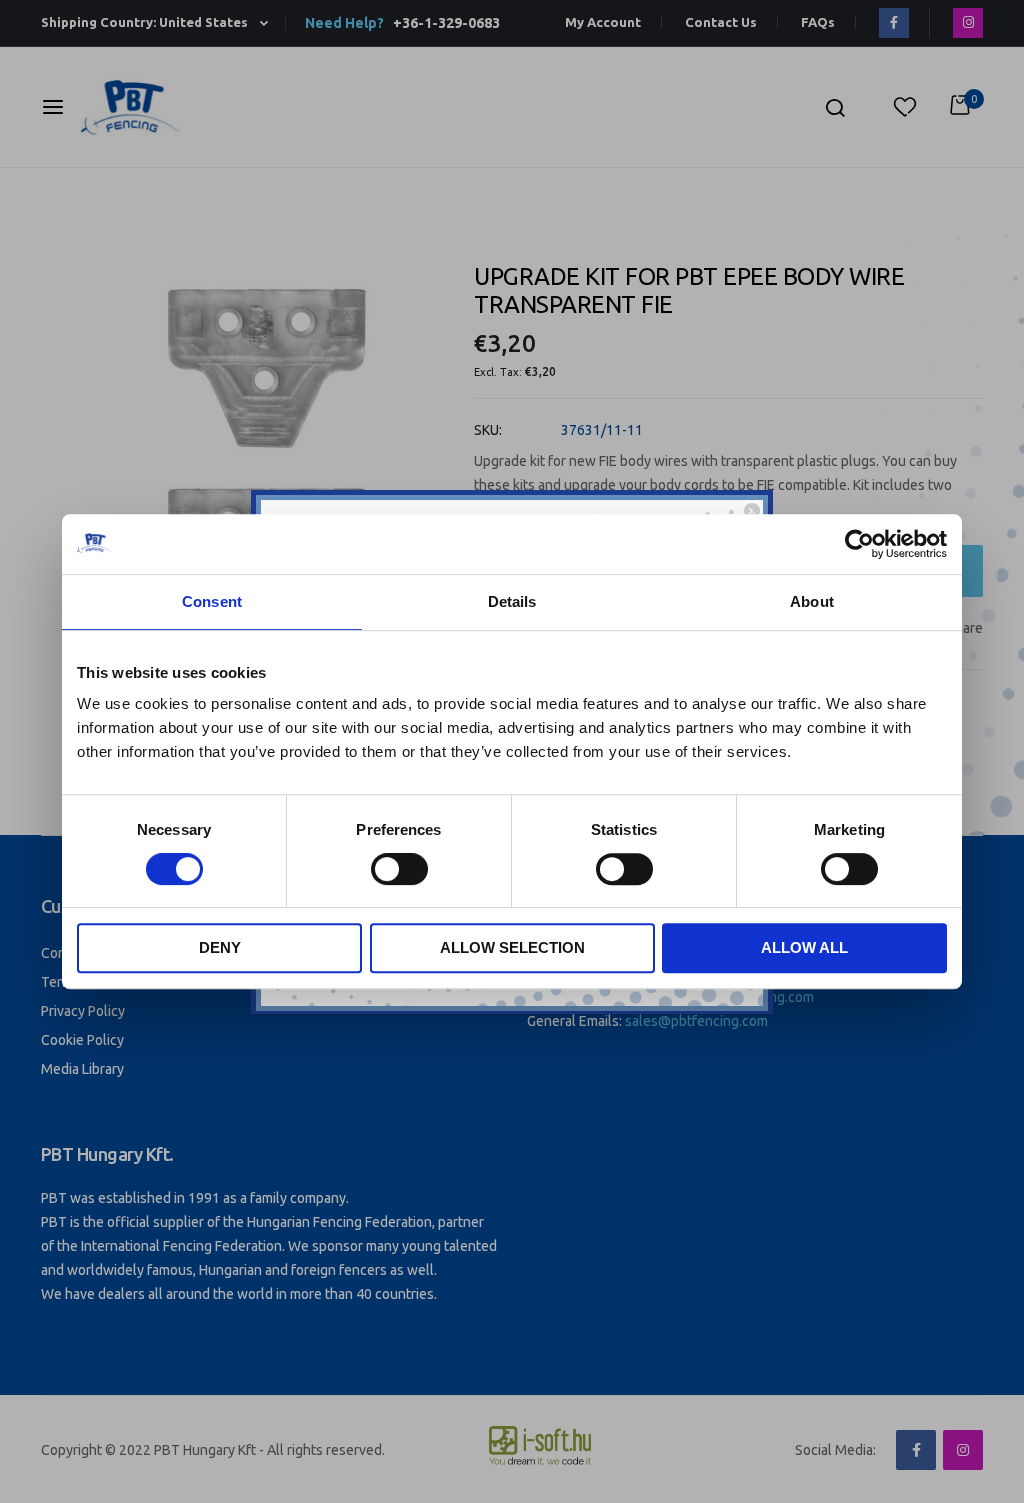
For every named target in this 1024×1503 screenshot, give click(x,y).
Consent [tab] (212, 601)
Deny (220, 947)
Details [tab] (512, 601)
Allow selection (512, 947)
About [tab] (812, 601)
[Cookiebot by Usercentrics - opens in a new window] (859, 544)
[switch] (399, 871)
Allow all (804, 947)
